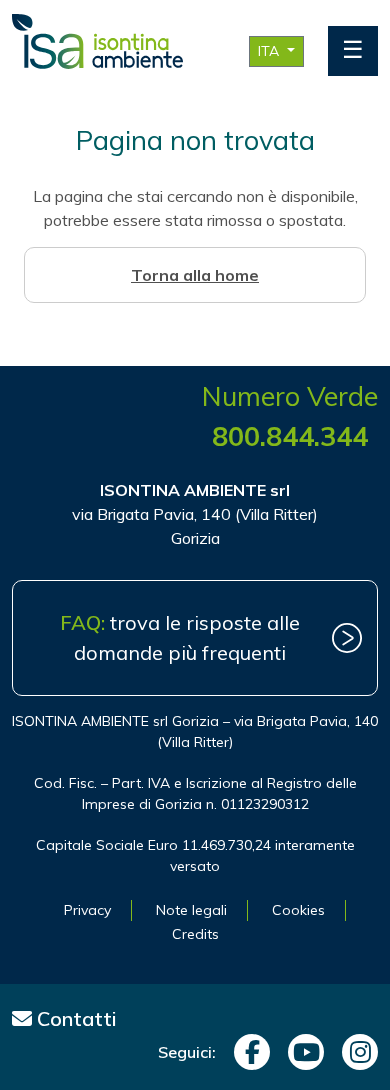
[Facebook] (247, 1052)
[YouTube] (301, 1052)
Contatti (74, 1018)
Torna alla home (195, 275)
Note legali (191, 910)
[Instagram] (355, 1052)
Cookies (298, 910)
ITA (270, 51)
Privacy (87, 910)
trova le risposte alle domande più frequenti (180, 637)
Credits (195, 934)
